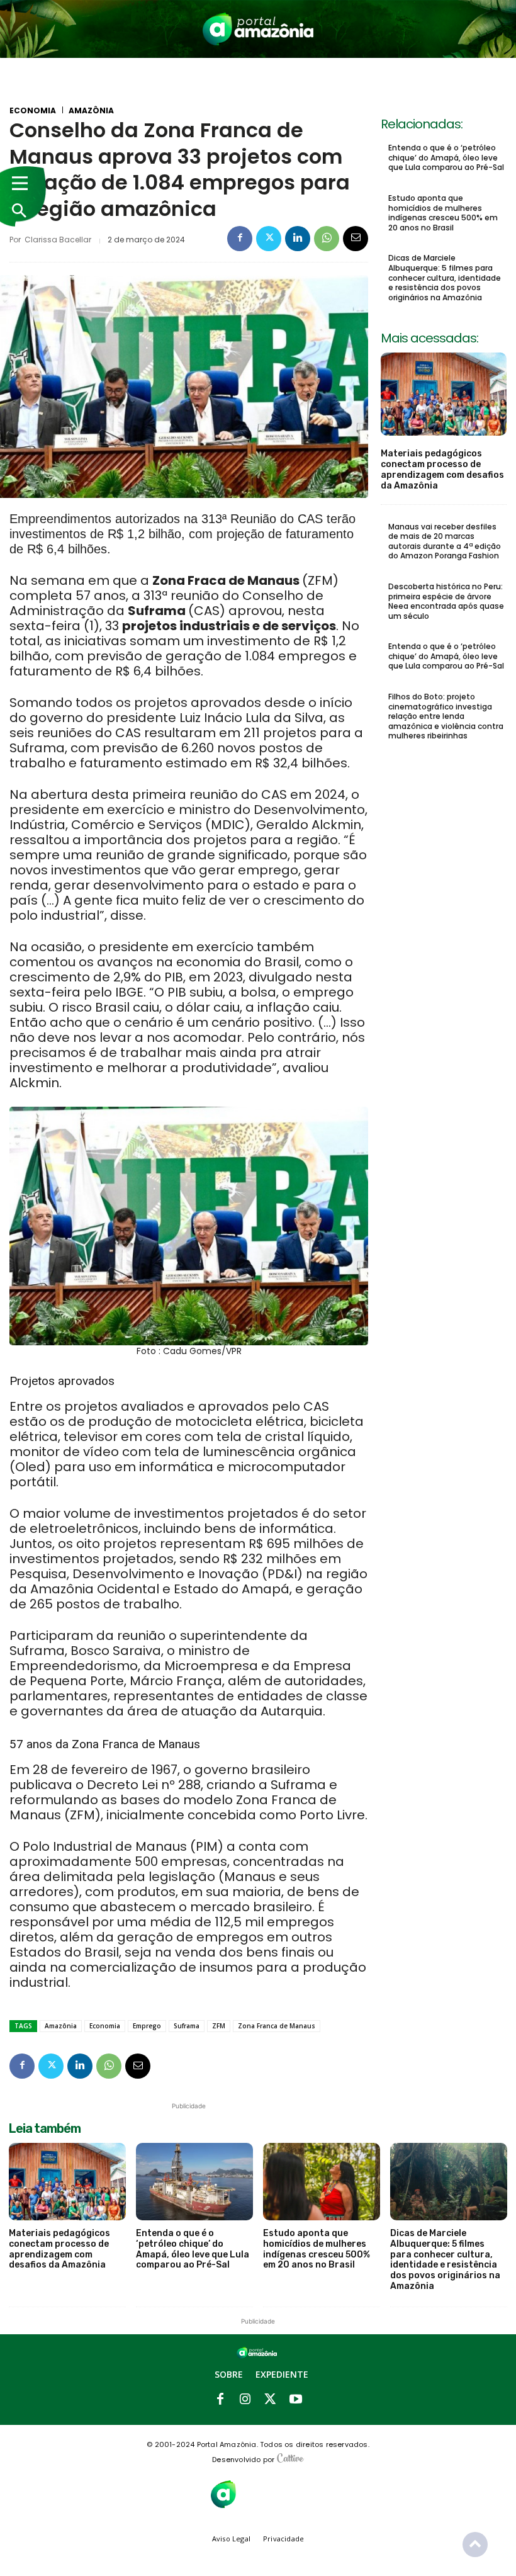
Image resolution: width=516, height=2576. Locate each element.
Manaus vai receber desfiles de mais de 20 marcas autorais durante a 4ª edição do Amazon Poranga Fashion (445, 541)
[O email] (356, 239)
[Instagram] (245, 2400)
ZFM (219, 2026)
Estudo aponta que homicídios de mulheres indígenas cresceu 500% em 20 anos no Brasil (443, 213)
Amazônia (91, 111)
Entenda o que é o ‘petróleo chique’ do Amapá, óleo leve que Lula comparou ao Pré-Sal (446, 157)
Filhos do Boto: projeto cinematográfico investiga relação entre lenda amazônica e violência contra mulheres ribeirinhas (446, 716)
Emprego (147, 2026)
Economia (33, 111)
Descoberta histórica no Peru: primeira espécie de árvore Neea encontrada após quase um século (446, 601)
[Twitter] (269, 239)
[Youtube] (296, 2400)
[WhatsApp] (327, 239)
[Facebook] (240, 239)
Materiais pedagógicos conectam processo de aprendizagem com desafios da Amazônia (442, 469)
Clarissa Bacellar (58, 240)
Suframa (187, 2026)
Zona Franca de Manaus (277, 2026)
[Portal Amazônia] (258, 29)
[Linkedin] (298, 239)
